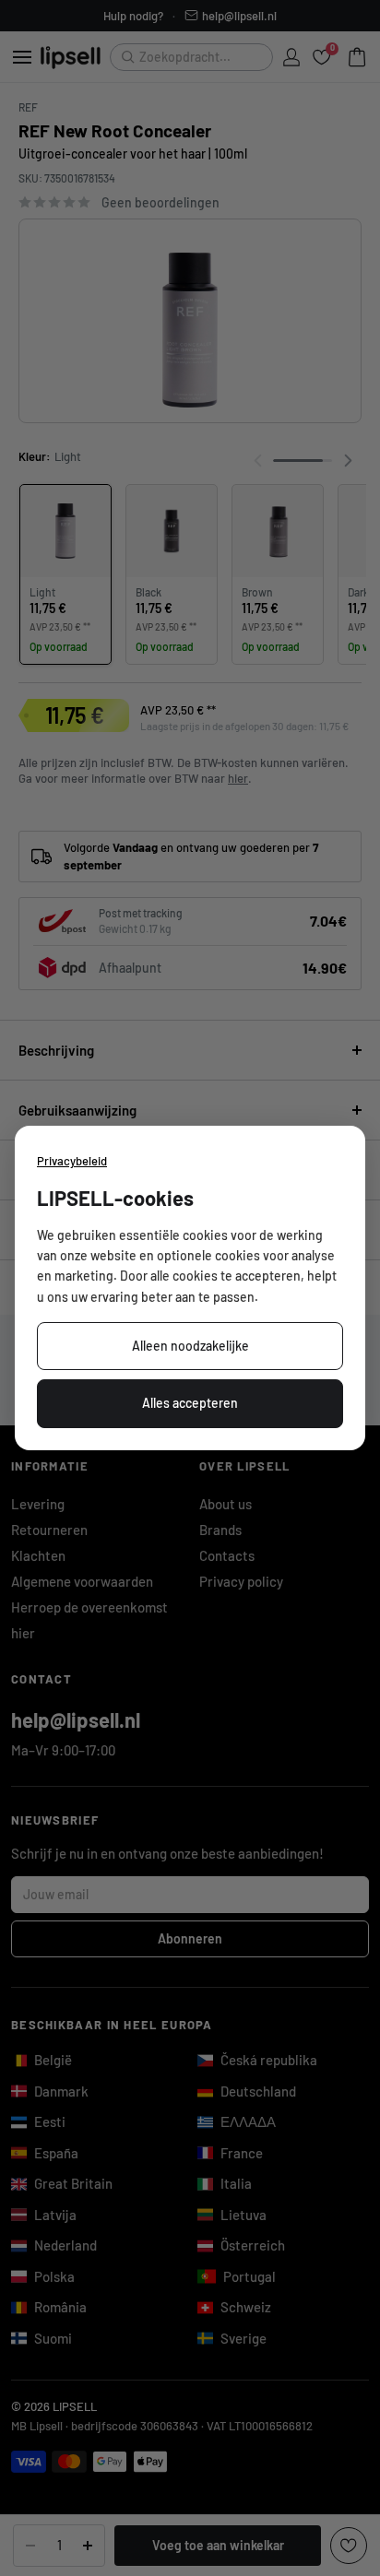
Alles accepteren (190, 1403)
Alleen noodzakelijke (190, 1346)
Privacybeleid (72, 1161)
